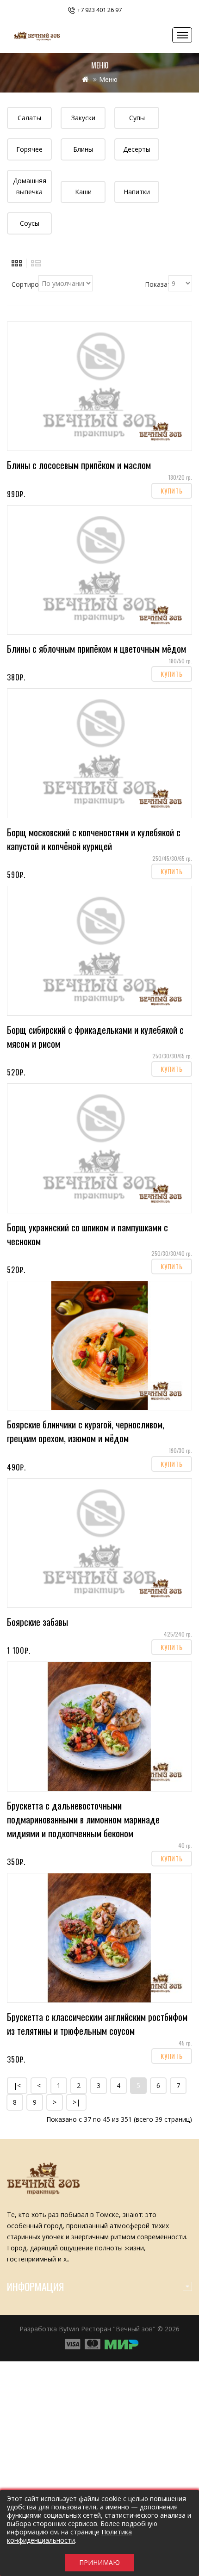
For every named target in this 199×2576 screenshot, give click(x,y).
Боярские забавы (37, 1622)
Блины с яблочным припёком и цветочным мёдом (96, 649)
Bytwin (69, 2329)
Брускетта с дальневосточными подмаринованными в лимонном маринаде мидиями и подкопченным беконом (83, 1819)
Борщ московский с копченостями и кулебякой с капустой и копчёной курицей (94, 839)
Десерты (137, 149)
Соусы (30, 223)
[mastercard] (122, 2344)
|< (17, 2085)
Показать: (157, 284)
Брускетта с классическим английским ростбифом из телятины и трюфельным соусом (97, 2024)
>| (76, 2102)
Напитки (137, 192)
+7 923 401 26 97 (99, 10)
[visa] (72, 2344)
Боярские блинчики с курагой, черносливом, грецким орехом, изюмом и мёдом (86, 1431)
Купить (172, 491)
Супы (137, 118)
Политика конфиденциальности (69, 2536)
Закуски (83, 118)
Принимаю (99, 2562)
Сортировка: (25, 284)
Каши (83, 192)
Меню (108, 79)
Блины (83, 149)
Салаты (29, 118)
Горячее (29, 149)
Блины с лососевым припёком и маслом (79, 465)
